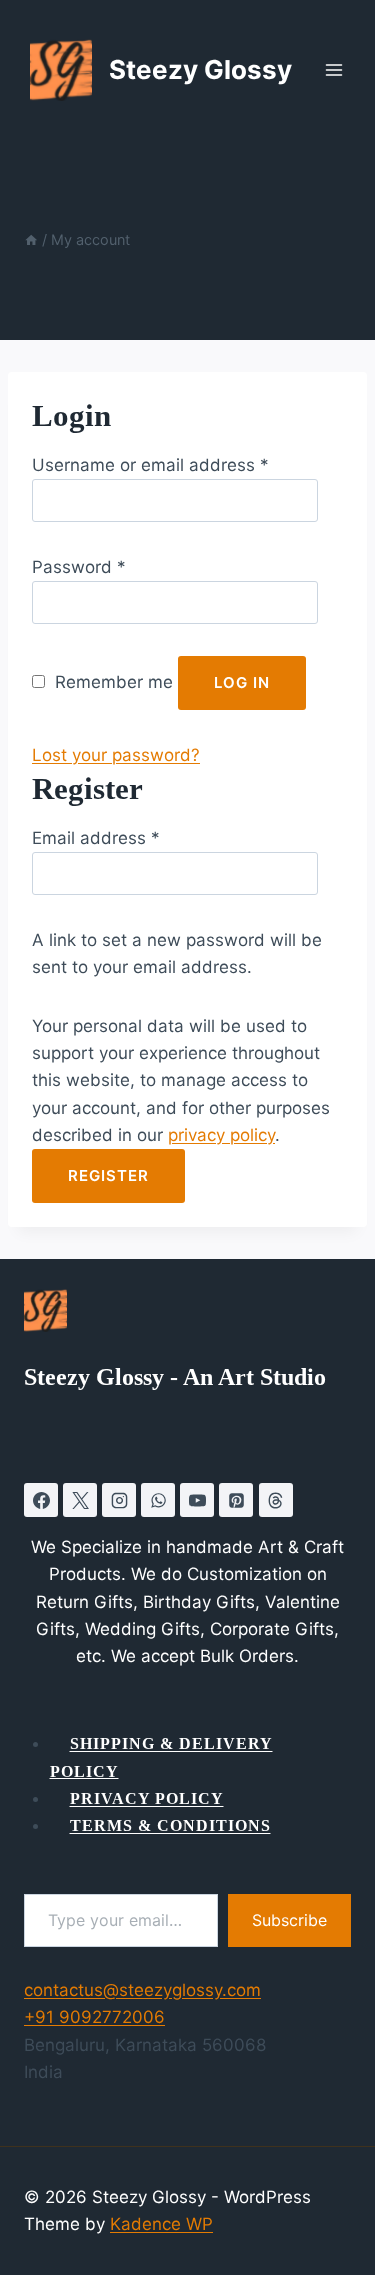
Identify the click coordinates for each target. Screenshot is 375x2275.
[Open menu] (344, 69)
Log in (242, 682)
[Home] (31, 239)
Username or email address (150, 465)
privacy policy (221, 1135)
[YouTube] (197, 1500)
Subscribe (289, 1920)
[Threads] (276, 1500)
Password (79, 567)
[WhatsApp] (158, 1500)
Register (108, 1175)
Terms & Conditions (170, 1825)
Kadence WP (161, 2224)
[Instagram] (119, 1500)
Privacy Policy (147, 1798)
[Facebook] (41, 1500)
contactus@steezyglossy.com (142, 1990)
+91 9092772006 (94, 2017)
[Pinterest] (236, 1500)
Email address (96, 838)
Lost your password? (116, 755)
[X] (80, 1500)
